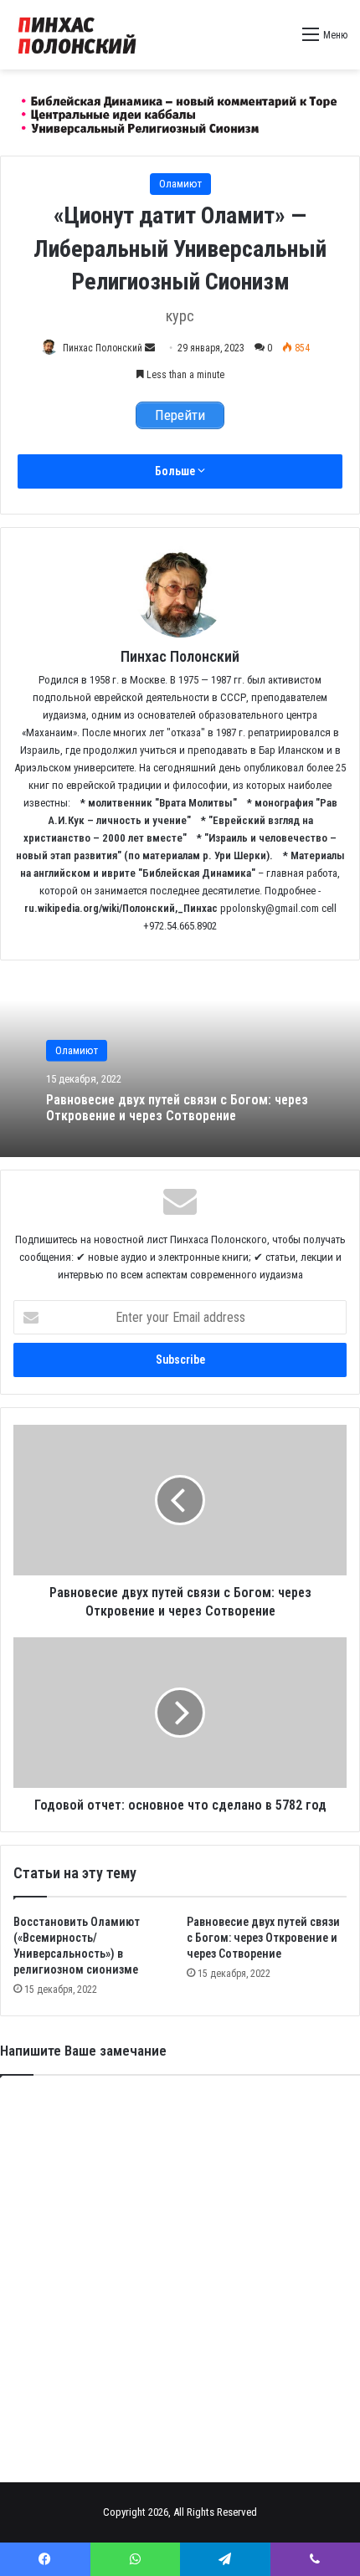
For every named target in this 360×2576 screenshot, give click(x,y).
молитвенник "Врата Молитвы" (162, 803)
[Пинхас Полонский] (180, 112)
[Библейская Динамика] (80, 35)
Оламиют (180, 184)
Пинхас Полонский (103, 348)
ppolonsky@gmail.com (270, 908)
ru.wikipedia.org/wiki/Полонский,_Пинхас (121, 908)
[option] (180, 1065)
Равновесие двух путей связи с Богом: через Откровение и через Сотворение (177, 1108)
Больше (176, 471)
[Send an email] (150, 348)
